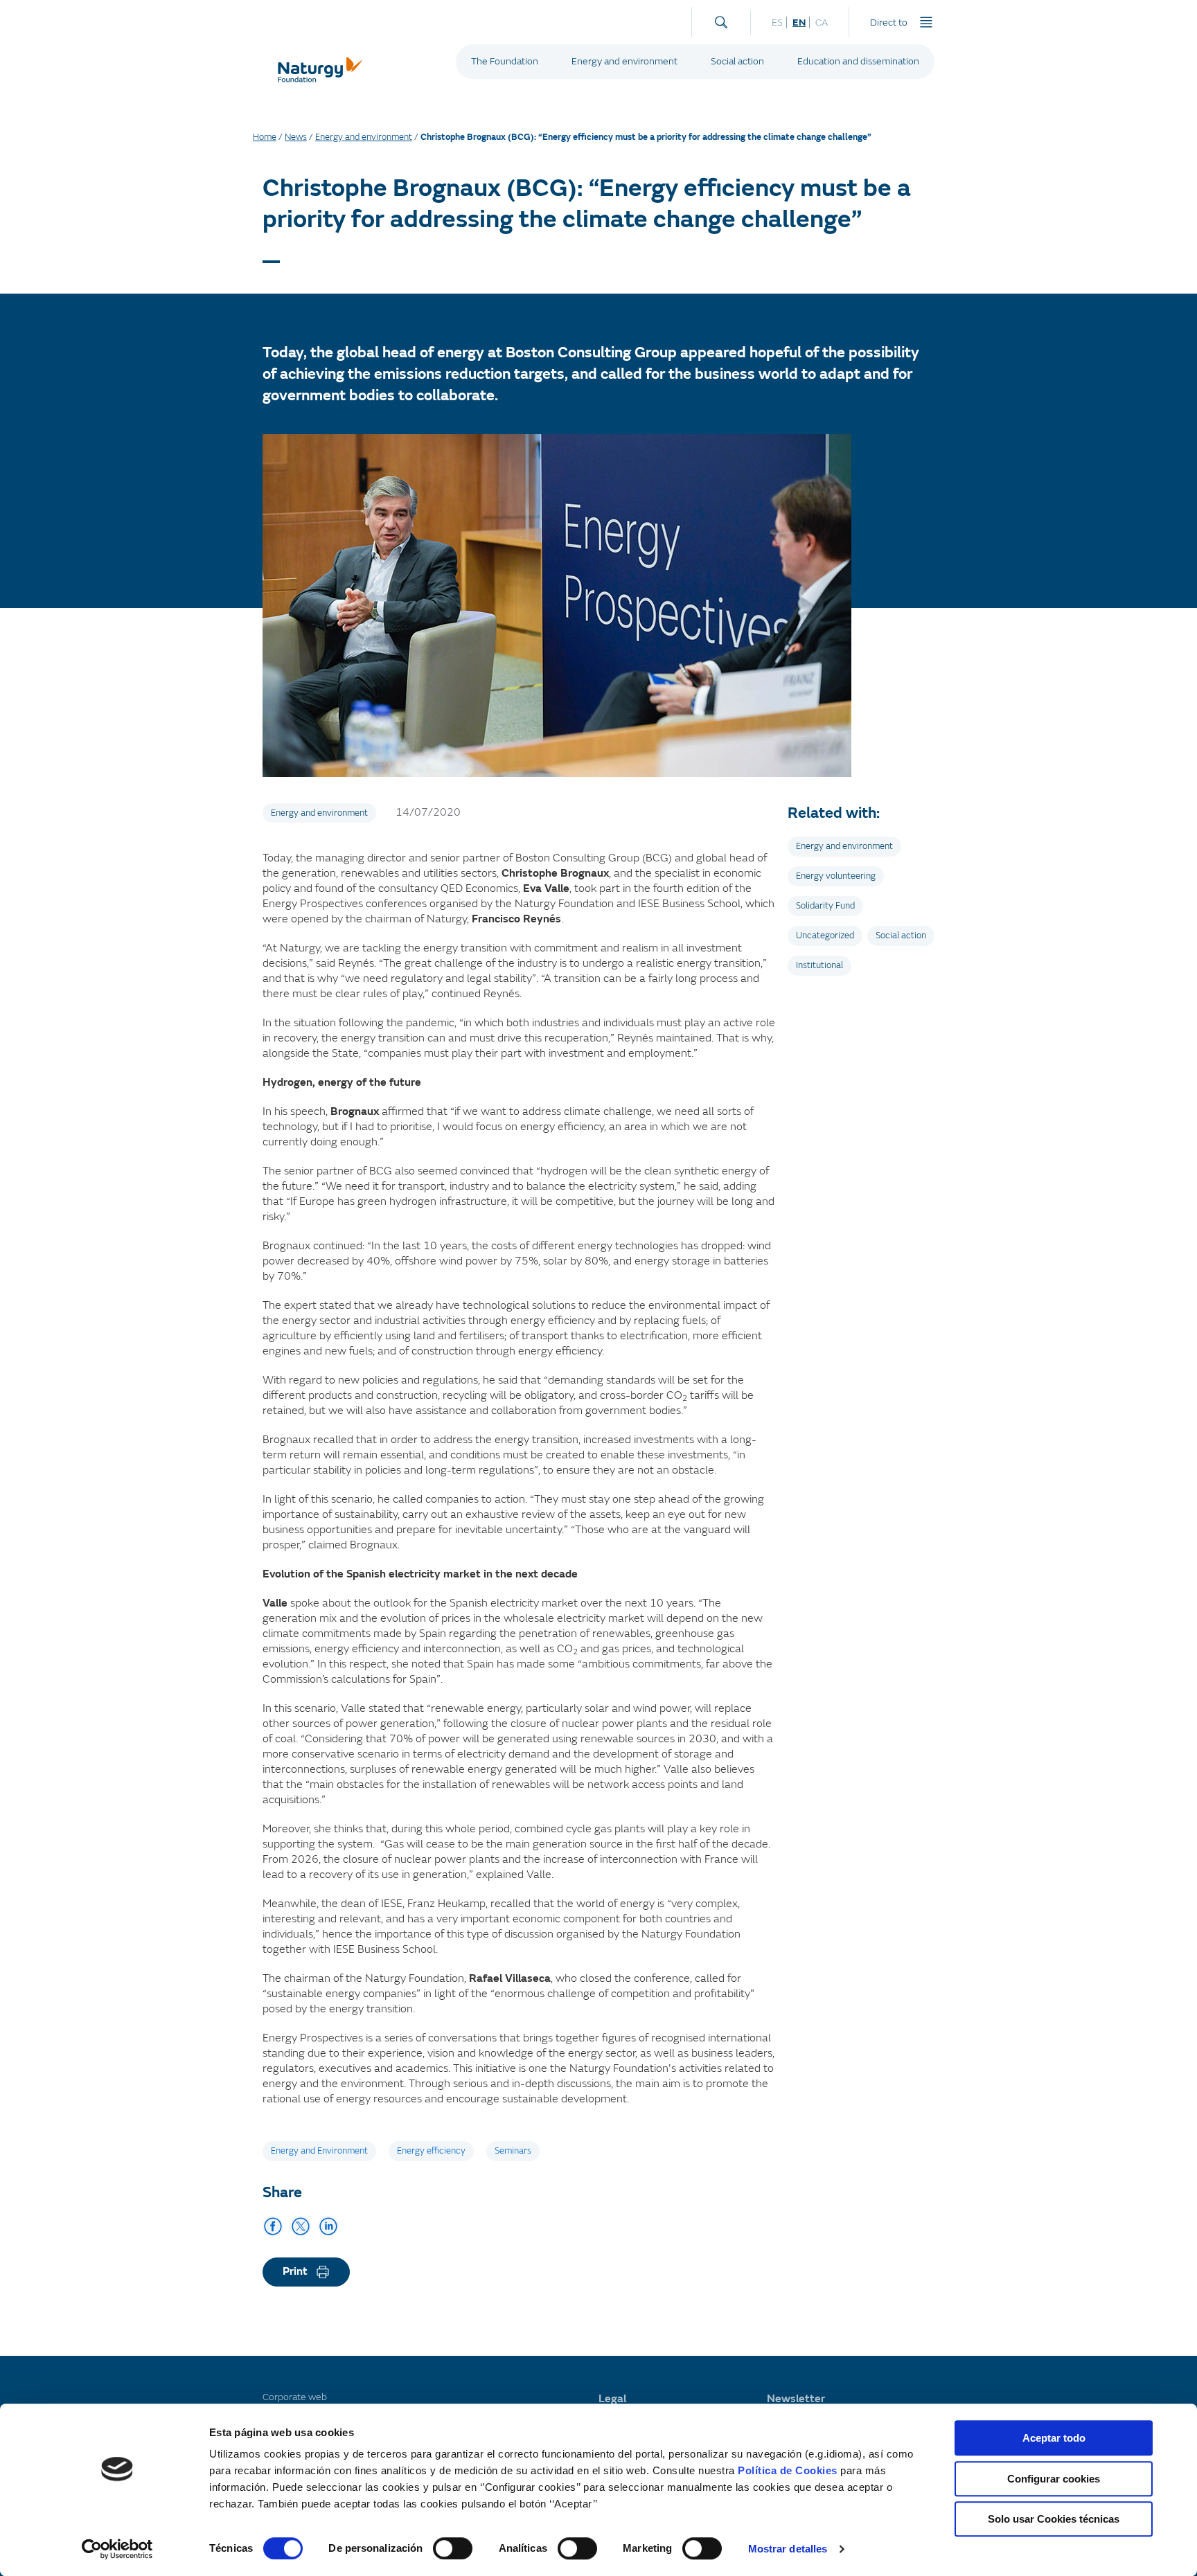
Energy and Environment (319, 2151)
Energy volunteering (836, 876)
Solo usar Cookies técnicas (1054, 2519)
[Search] (721, 19)
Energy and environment (624, 61)
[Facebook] (273, 2226)
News (296, 137)
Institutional (819, 965)
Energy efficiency (431, 2151)
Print (295, 2271)
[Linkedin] (328, 2226)
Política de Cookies (788, 2470)
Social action (737, 61)
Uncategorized (825, 936)
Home (265, 137)
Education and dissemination (858, 61)
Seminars (513, 2151)
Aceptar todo (1054, 2438)
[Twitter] (301, 2226)
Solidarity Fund (825, 906)
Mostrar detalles (788, 2549)
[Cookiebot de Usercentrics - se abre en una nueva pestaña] (117, 2549)
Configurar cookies (1054, 2479)
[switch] (453, 2548)
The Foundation (505, 61)
